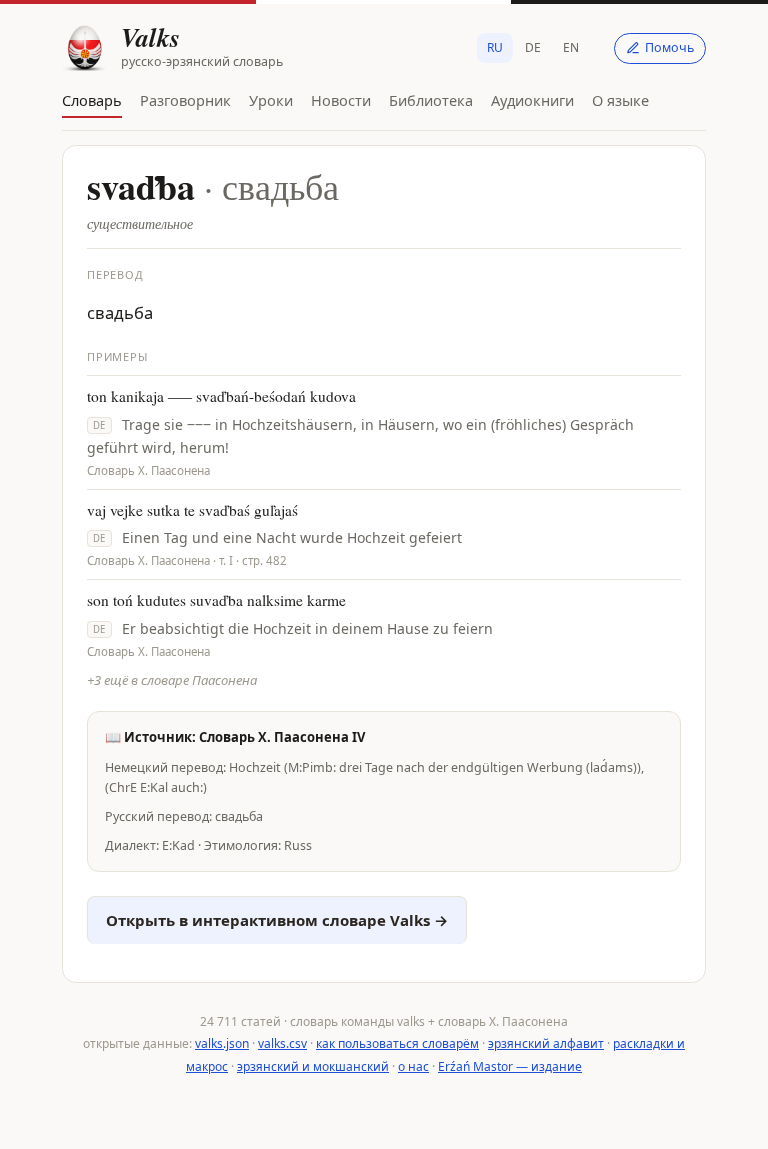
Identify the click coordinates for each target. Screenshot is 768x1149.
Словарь (92, 100)
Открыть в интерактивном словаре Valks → (277, 920)
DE (533, 47)
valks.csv (282, 1043)
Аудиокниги (532, 100)
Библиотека (431, 100)
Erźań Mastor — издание (510, 1066)
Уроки (271, 100)
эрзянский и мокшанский (313, 1066)
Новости (341, 100)
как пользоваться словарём (397, 1043)
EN (571, 47)
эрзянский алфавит (546, 1043)
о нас (413, 1066)
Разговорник (185, 100)
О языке (620, 100)
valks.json (222, 1043)
